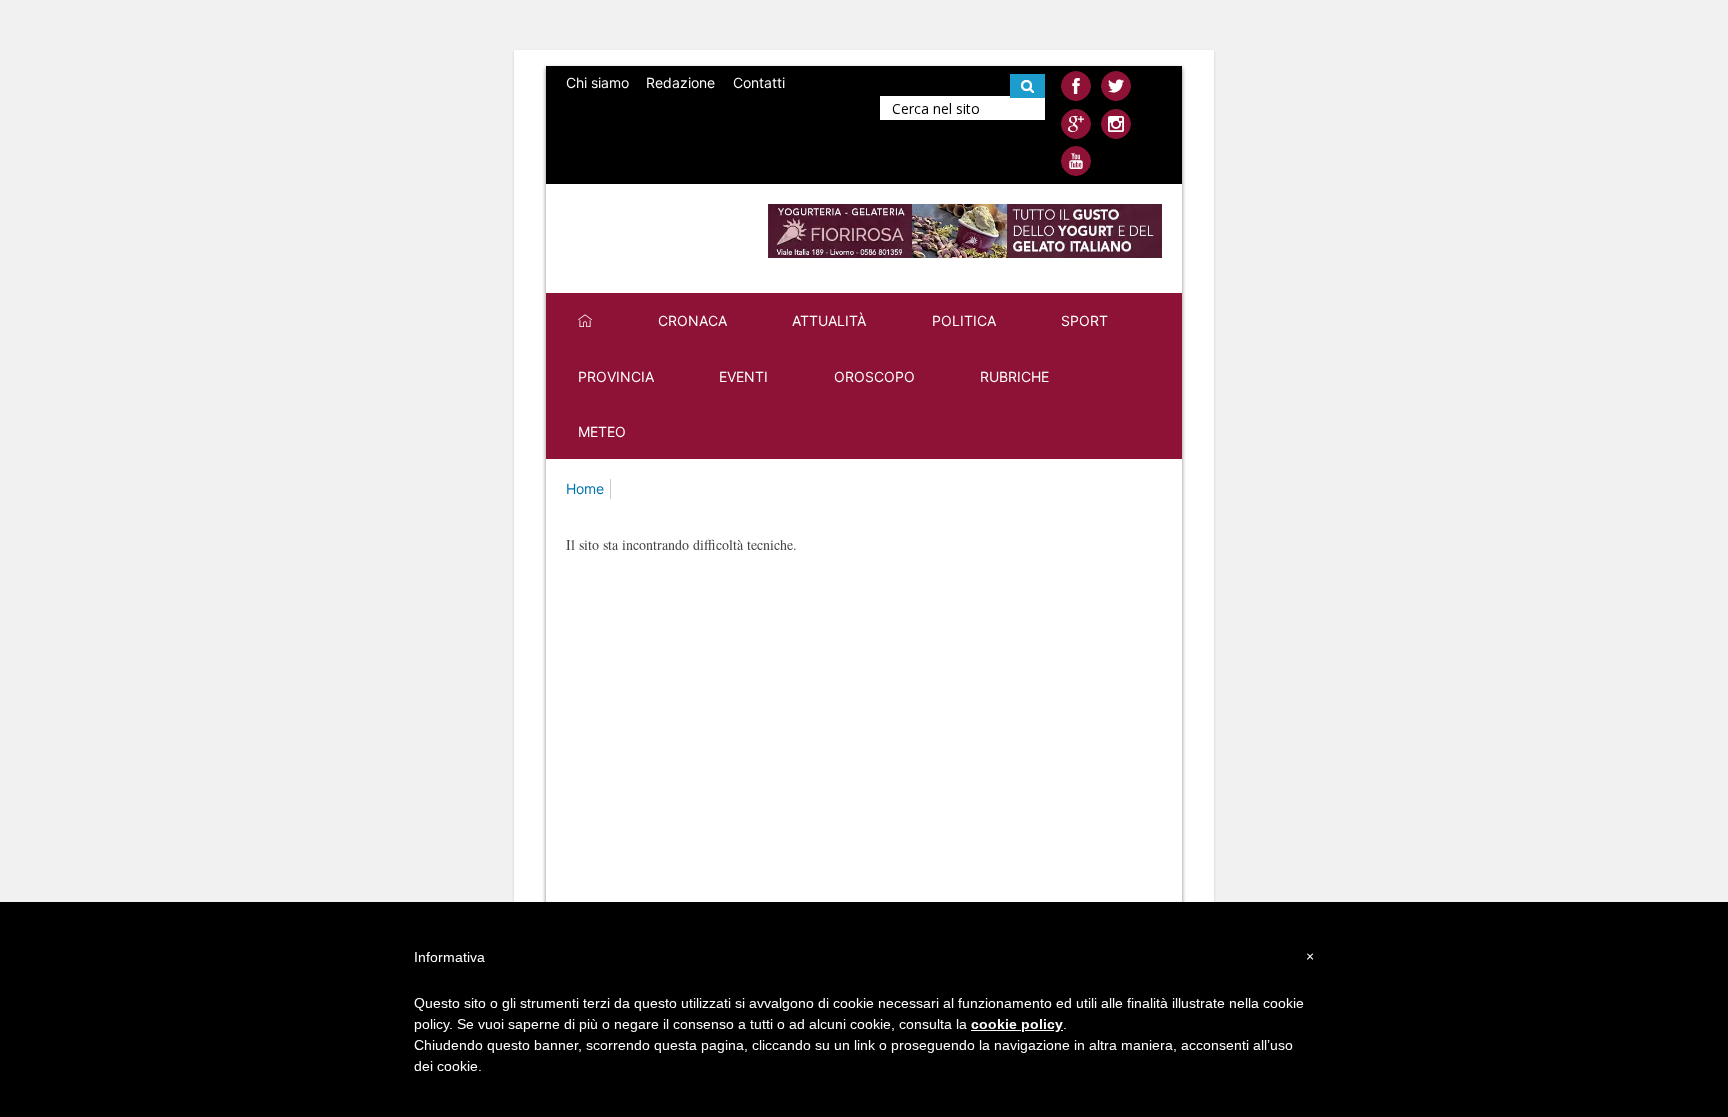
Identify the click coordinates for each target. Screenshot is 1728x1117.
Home (585, 488)
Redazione (680, 82)
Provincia (616, 376)
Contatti (759, 82)
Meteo (602, 431)
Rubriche (1014, 376)
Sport (1084, 320)
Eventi (743, 376)
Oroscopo (874, 376)
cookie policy (1017, 1024)
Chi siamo (597, 82)
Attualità (829, 320)
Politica (964, 320)
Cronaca (692, 320)
